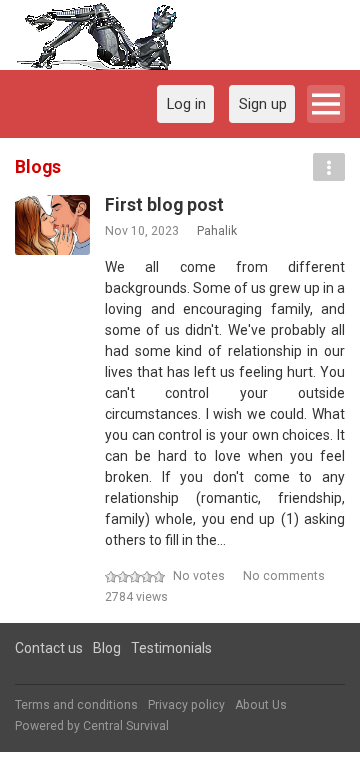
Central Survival (126, 726)
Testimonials (171, 648)
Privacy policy (186, 705)
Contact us (49, 648)
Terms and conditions (76, 705)
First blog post (164, 205)
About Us (261, 705)
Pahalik (217, 231)
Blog (107, 648)
